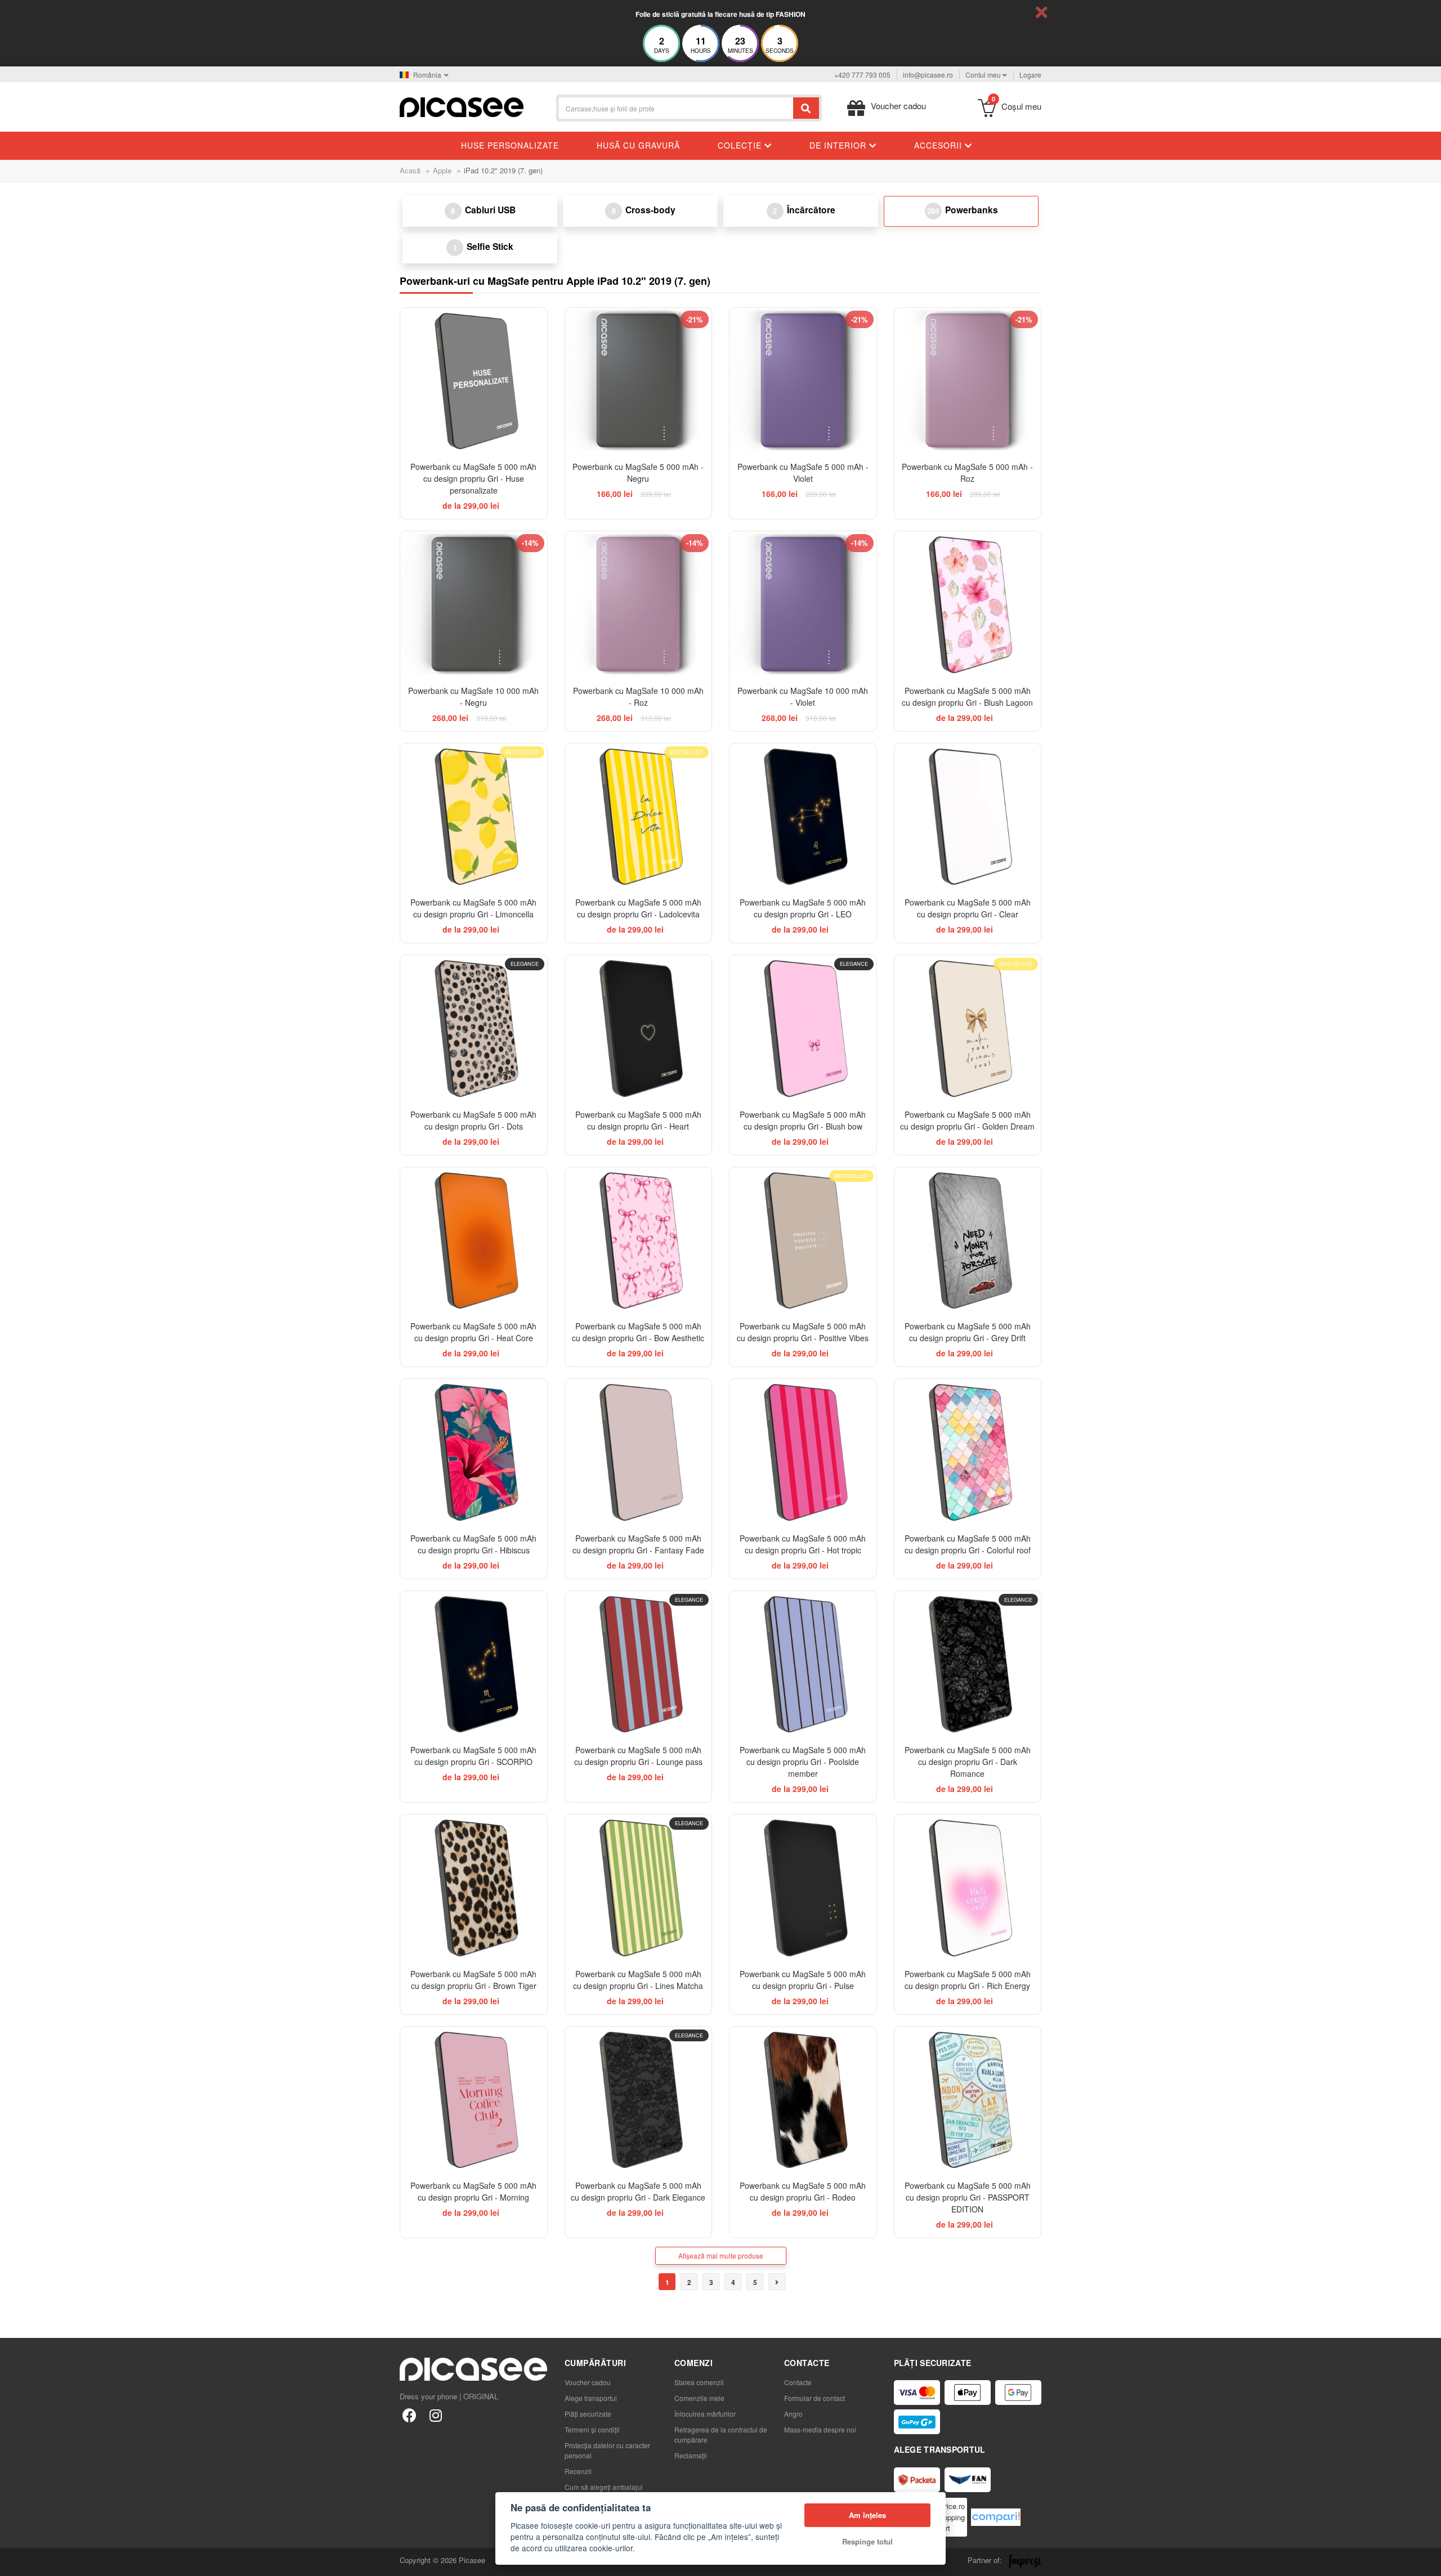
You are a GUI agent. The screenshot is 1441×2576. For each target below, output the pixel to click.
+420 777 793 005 (862, 75)
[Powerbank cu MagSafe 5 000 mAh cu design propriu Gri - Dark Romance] (968, 1665)
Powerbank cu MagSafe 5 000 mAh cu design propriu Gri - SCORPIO (473, 1756)
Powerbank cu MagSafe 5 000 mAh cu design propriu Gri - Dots (473, 1120)
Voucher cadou (588, 2382)
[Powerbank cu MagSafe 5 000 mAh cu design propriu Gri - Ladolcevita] (639, 817)
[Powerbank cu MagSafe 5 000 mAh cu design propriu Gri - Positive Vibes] (803, 1241)
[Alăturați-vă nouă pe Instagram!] (435, 2415)
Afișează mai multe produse (721, 2255)
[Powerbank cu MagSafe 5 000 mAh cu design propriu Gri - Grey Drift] (968, 1241)
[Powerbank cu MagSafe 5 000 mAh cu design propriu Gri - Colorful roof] (968, 1452)
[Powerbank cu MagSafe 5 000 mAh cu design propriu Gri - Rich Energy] (968, 1888)
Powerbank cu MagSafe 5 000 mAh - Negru (638, 472)
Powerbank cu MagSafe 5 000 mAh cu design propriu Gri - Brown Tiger (473, 1980)
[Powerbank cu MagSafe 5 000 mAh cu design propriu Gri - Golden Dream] (968, 1029)
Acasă (410, 170)
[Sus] (15, 2561)
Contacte (798, 2382)
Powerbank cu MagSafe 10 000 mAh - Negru (473, 696)
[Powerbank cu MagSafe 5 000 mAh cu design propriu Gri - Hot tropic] (803, 1452)
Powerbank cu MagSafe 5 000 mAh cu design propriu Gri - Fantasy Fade (638, 1544)
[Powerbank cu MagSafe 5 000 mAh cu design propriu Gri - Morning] (474, 2100)
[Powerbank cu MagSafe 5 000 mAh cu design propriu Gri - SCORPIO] (474, 1665)
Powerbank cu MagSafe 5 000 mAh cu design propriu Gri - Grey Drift (968, 1332)
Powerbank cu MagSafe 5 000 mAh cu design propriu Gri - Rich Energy (968, 1980)
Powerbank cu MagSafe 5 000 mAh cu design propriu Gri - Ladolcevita (638, 908)
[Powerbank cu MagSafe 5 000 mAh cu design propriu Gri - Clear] (968, 817)
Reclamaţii (691, 2455)
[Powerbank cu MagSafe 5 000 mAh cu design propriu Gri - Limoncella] (474, 817)
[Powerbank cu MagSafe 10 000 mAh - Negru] (474, 605)
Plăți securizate (588, 2414)
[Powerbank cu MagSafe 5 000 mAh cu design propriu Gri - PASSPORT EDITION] (968, 2100)
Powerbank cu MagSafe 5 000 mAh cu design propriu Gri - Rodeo (803, 2191)
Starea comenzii (699, 2382)
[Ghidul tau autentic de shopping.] (996, 2517)
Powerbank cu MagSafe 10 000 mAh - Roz (638, 696)
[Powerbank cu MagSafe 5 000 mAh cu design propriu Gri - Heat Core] (474, 1241)
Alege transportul (591, 2398)
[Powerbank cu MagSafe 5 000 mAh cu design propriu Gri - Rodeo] (803, 2100)
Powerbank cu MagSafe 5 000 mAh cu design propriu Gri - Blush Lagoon (967, 696)
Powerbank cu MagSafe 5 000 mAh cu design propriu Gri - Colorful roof (968, 1544)
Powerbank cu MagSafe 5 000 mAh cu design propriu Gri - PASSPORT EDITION (968, 2197)
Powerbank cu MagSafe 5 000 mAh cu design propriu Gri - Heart (638, 1120)
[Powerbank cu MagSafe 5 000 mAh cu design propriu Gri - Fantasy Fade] (639, 1452)
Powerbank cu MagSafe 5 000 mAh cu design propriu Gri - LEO (803, 908)
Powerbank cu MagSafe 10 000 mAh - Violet (803, 696)
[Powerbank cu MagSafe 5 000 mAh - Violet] (803, 381)
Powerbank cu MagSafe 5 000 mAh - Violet (803, 472)
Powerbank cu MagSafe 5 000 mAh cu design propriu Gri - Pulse (803, 1980)
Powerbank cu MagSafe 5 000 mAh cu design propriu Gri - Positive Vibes (803, 1332)
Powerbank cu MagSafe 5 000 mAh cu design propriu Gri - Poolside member (803, 1762)
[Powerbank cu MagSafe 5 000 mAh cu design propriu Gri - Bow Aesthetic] (639, 1241)
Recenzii (578, 2471)
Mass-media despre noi (820, 2429)
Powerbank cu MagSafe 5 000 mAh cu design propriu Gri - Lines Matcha (638, 1980)
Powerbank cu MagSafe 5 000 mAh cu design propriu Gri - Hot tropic (803, 1544)
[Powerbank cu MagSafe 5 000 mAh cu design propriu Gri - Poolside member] (803, 1665)
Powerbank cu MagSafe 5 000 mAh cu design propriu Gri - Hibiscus (473, 1544)
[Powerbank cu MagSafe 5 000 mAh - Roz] (968, 381)
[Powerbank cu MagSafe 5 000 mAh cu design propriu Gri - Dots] (474, 1029)
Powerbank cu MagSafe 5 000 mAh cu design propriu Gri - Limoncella (473, 908)
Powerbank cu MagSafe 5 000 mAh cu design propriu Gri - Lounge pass (638, 1756)
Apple (442, 170)
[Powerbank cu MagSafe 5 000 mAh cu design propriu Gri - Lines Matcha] (639, 1888)
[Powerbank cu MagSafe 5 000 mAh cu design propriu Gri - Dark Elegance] (639, 2100)
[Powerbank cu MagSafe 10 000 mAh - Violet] (803, 605)
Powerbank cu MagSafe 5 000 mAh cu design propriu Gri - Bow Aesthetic (638, 1332)
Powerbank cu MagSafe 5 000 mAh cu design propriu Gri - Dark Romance (968, 1762)
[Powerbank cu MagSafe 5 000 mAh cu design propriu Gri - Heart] (639, 1029)
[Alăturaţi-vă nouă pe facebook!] (410, 2415)
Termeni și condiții (592, 2429)
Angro (793, 2414)
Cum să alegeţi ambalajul (604, 2487)
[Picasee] (462, 106)
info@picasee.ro (928, 75)
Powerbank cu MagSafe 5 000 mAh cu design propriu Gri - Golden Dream (967, 1120)
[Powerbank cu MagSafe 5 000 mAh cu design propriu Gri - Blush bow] (803, 1029)
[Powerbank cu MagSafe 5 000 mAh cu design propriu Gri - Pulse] (803, 1888)
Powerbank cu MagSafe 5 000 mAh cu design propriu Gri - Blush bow (803, 1120)
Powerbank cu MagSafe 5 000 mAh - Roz (967, 472)
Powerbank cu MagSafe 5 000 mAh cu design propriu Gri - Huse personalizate (473, 478)
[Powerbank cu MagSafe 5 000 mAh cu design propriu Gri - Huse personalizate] (474, 381)
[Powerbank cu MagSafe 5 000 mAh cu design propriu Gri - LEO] (803, 817)
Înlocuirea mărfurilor (705, 2414)
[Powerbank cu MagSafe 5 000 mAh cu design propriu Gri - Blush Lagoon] (968, 605)
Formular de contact (815, 2398)
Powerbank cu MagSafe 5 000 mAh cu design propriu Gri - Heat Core (473, 1332)
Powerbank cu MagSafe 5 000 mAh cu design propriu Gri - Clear (968, 908)
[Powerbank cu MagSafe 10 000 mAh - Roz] (639, 605)
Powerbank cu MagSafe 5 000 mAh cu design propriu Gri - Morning (473, 2191)
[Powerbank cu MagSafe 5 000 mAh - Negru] (639, 381)
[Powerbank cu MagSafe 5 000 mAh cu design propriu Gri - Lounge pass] (639, 1665)
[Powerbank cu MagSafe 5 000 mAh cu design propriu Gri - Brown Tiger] (474, 1888)
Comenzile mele (699, 2398)
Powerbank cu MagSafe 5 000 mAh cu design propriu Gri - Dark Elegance (638, 2191)
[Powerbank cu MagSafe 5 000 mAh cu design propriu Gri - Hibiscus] (474, 1452)
